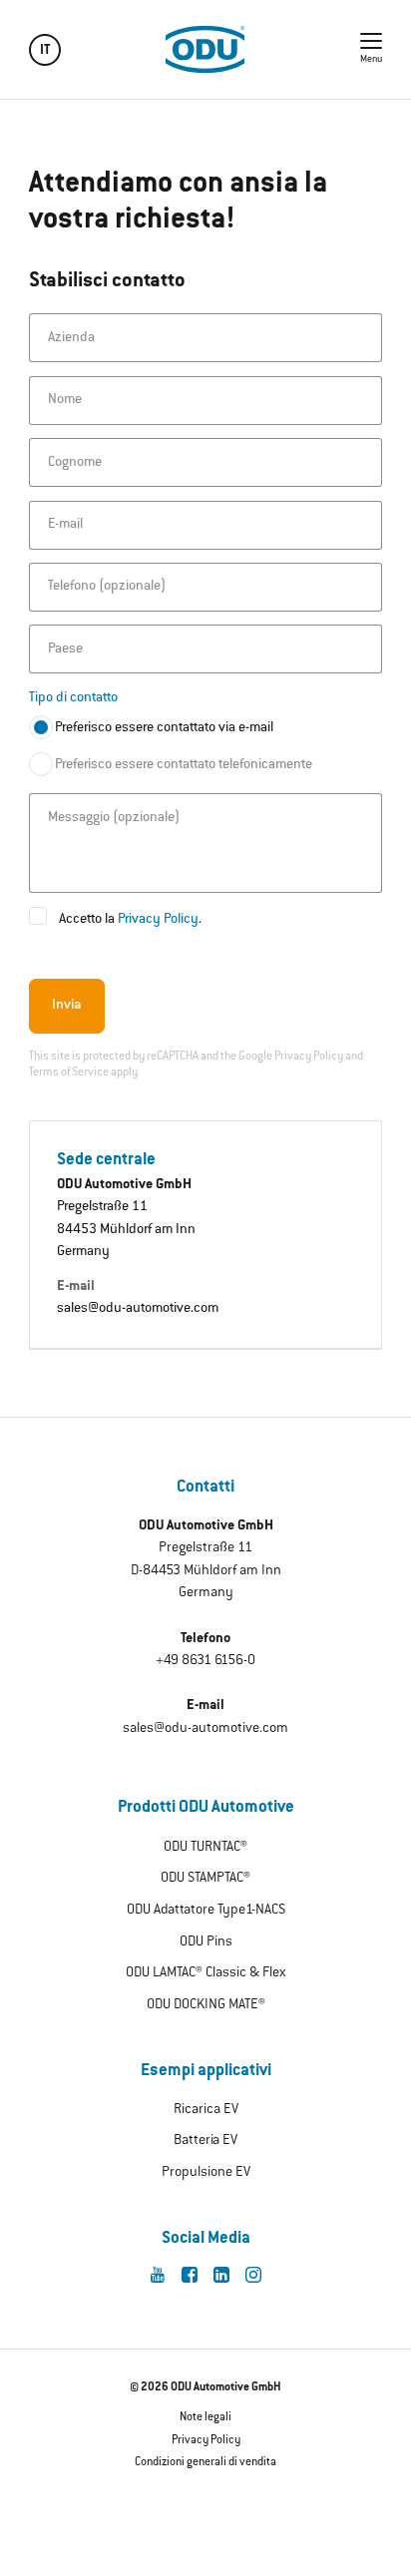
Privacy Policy (158, 920)
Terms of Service (69, 1073)
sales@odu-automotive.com (138, 1309)
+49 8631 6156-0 (205, 1661)
